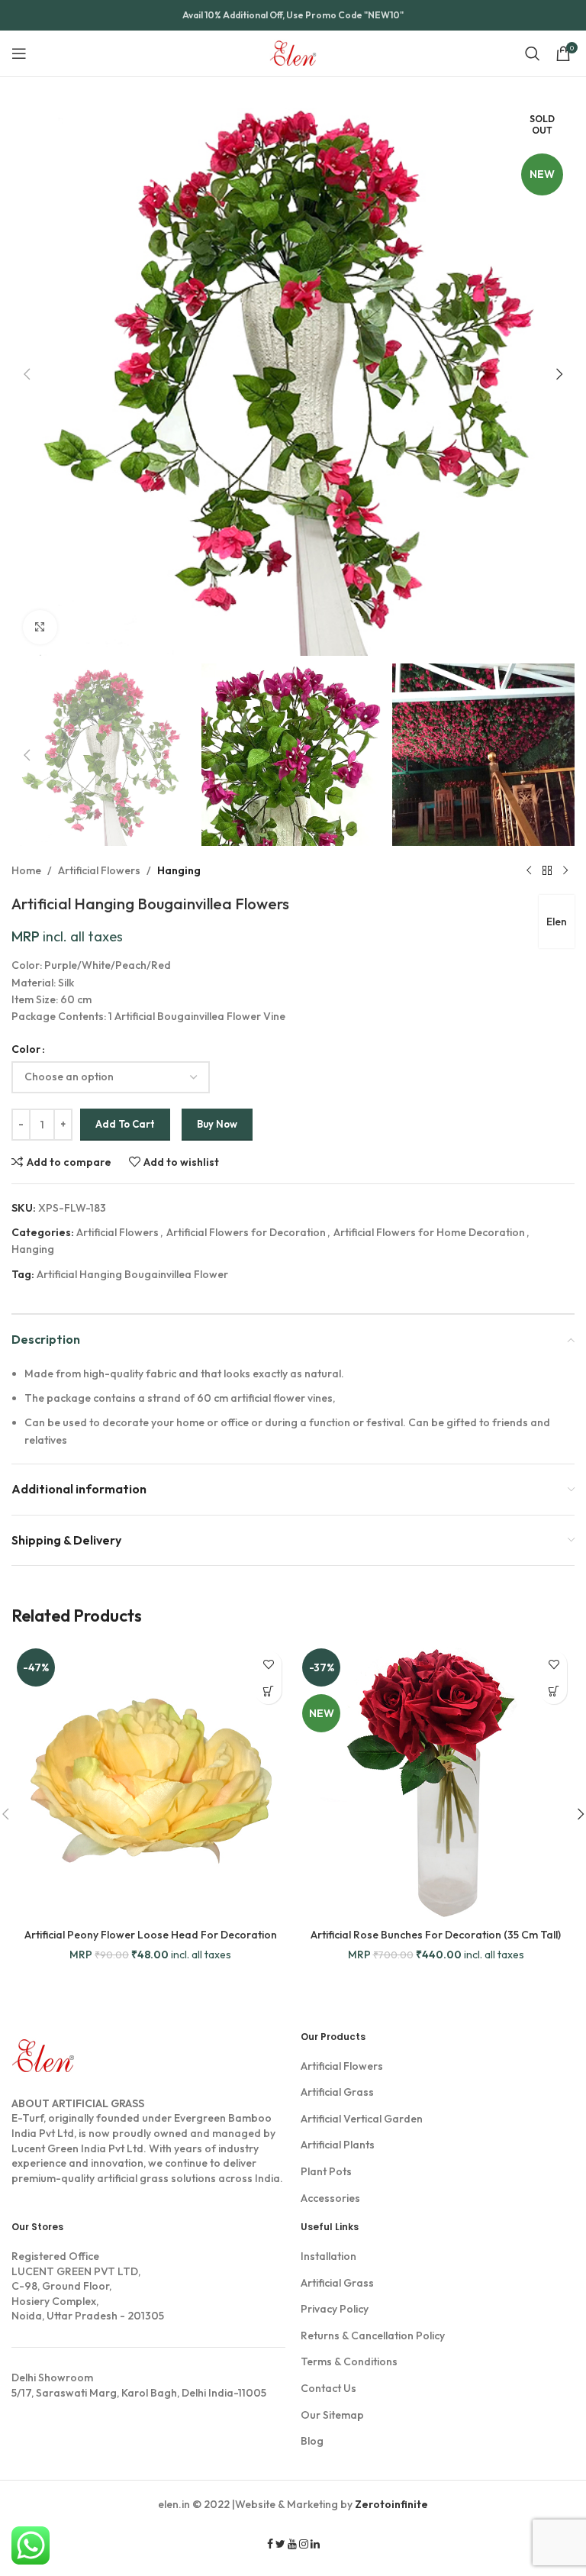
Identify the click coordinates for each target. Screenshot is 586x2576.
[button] (27, 374)
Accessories (330, 2198)
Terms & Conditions (349, 2361)
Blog (312, 2441)
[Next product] (565, 870)
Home (26, 870)
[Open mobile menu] (19, 53)
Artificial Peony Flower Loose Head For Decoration (151, 1935)
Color (26, 1049)
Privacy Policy (335, 2309)
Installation (328, 2256)
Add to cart (125, 1124)
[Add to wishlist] (268, 1664)
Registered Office (55, 2256)
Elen (557, 922)
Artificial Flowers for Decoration (246, 1232)
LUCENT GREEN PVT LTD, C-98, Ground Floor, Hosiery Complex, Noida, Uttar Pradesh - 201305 (88, 2286)
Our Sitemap (332, 2415)
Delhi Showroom (52, 2377)
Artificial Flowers (99, 870)
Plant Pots (326, 2171)
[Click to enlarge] (40, 627)
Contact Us (328, 2388)
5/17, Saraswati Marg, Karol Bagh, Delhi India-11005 (139, 2385)
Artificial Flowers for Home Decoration (429, 1232)
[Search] (533, 53)
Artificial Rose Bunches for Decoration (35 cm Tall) (436, 1935)
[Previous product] (529, 870)
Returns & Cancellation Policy (373, 2336)
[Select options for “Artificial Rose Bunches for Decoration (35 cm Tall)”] (554, 1691)
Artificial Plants (338, 2145)
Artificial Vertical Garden (362, 2119)
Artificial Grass (337, 2092)
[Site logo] (293, 52)
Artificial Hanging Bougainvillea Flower (132, 1274)
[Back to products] (547, 870)
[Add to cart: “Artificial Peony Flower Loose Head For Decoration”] (268, 1691)
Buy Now (217, 1124)
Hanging (179, 870)
